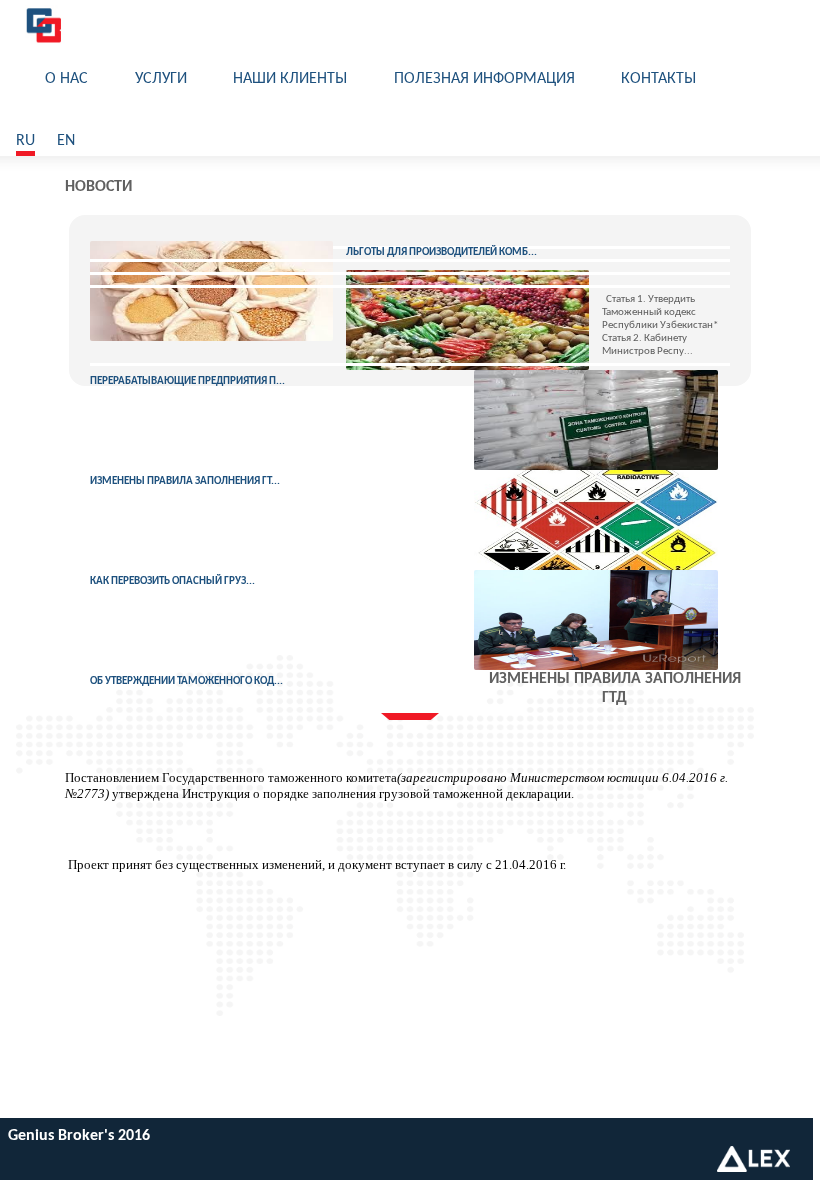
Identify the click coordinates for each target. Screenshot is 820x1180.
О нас (66, 79)
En (66, 141)
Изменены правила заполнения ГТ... (185, 481)
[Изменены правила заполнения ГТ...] (595, 420)
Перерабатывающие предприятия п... (187, 381)
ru (25, 141)
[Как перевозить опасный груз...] (595, 520)
